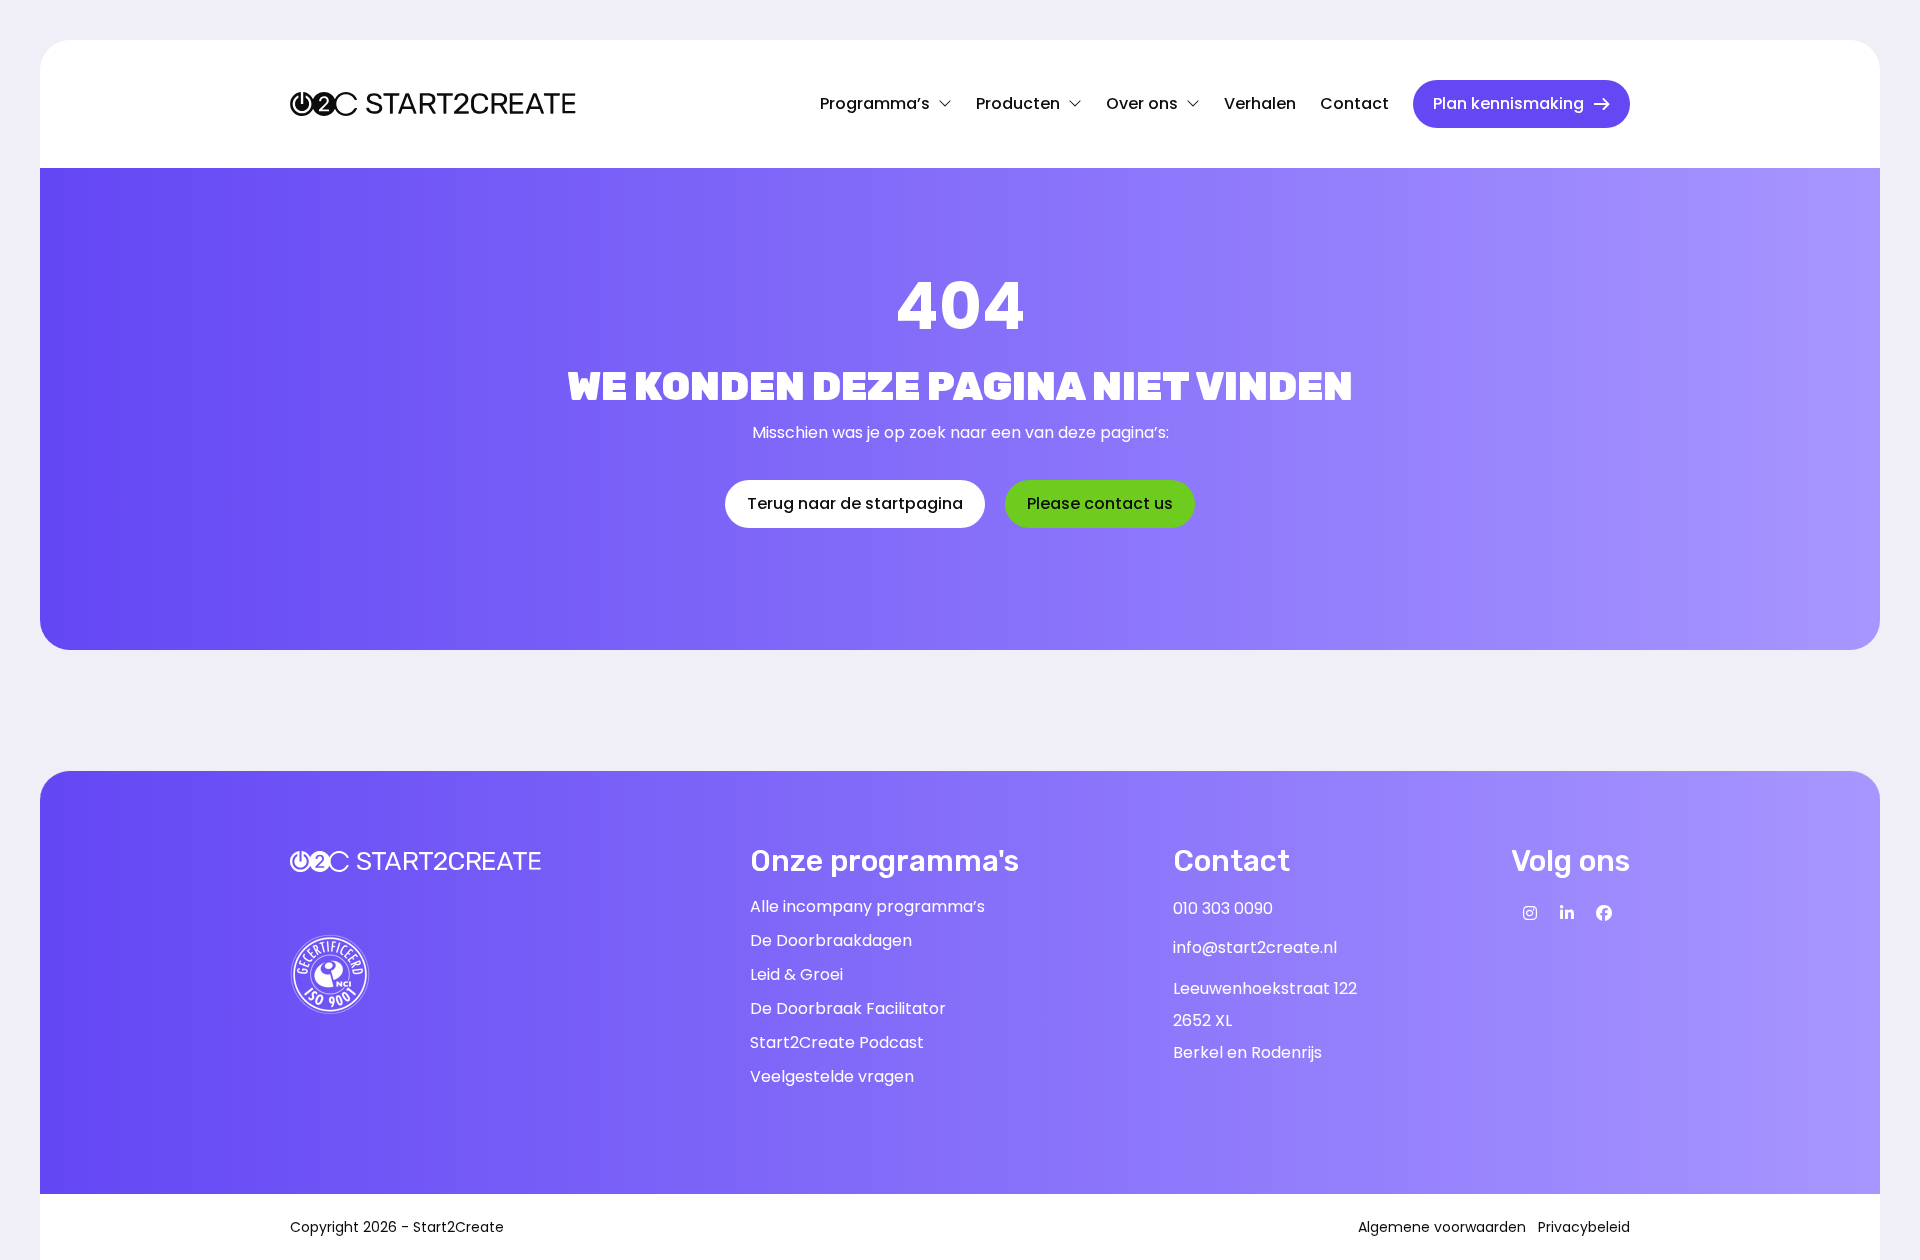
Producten (1018, 109)
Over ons (1146, 109)
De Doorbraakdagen (831, 940)
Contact (1354, 103)
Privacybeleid (1584, 1227)
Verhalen (1260, 103)
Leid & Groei (796, 974)
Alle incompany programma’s (867, 906)
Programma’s (875, 109)
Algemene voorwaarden (1442, 1227)
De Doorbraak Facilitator (848, 1008)
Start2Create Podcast (837, 1042)
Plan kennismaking (1508, 103)
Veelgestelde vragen (832, 1076)
